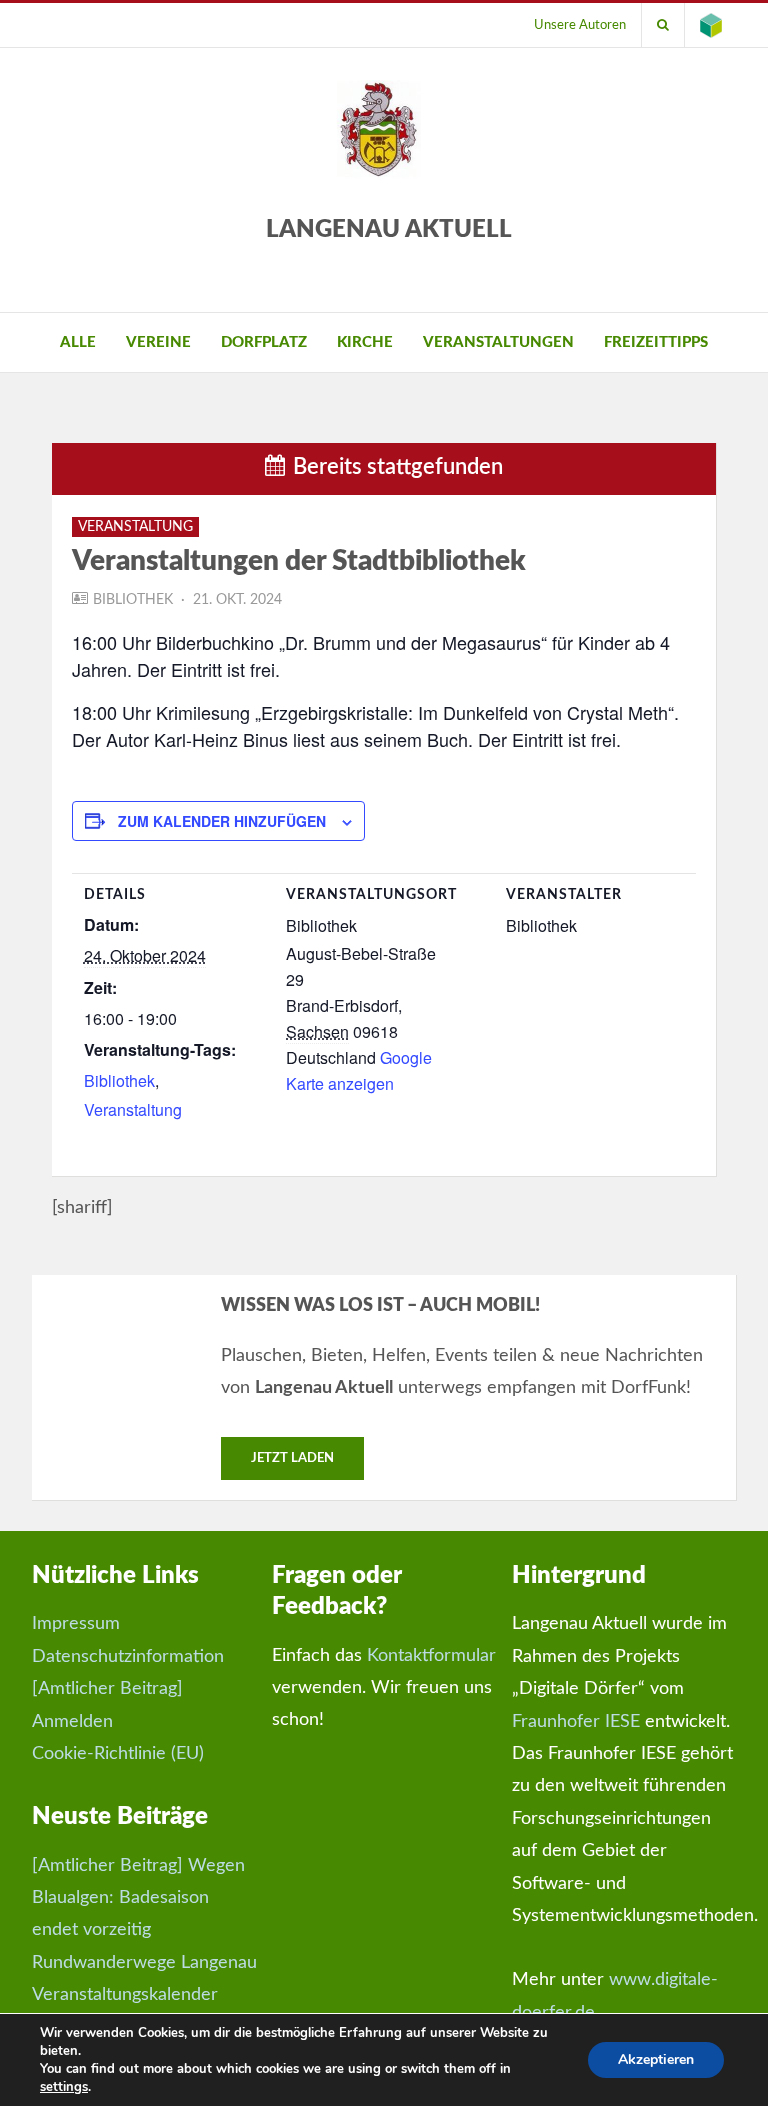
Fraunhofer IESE (576, 1722)
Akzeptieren (656, 2059)
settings (64, 2087)
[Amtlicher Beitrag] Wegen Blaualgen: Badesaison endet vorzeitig (138, 1898)
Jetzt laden (292, 1458)
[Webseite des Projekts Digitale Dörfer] (711, 25)
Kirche (365, 342)
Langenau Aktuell (389, 230)
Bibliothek (119, 1080)
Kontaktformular (431, 1656)
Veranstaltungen (498, 342)
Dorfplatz (264, 342)
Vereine (158, 342)
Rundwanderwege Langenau (144, 1963)
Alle (78, 342)
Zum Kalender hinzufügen (222, 821)
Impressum (76, 1624)
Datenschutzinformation (128, 1657)
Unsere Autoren (580, 25)
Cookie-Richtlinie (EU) (118, 1754)
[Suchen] (663, 25)
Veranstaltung (135, 527)
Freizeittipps (656, 342)
